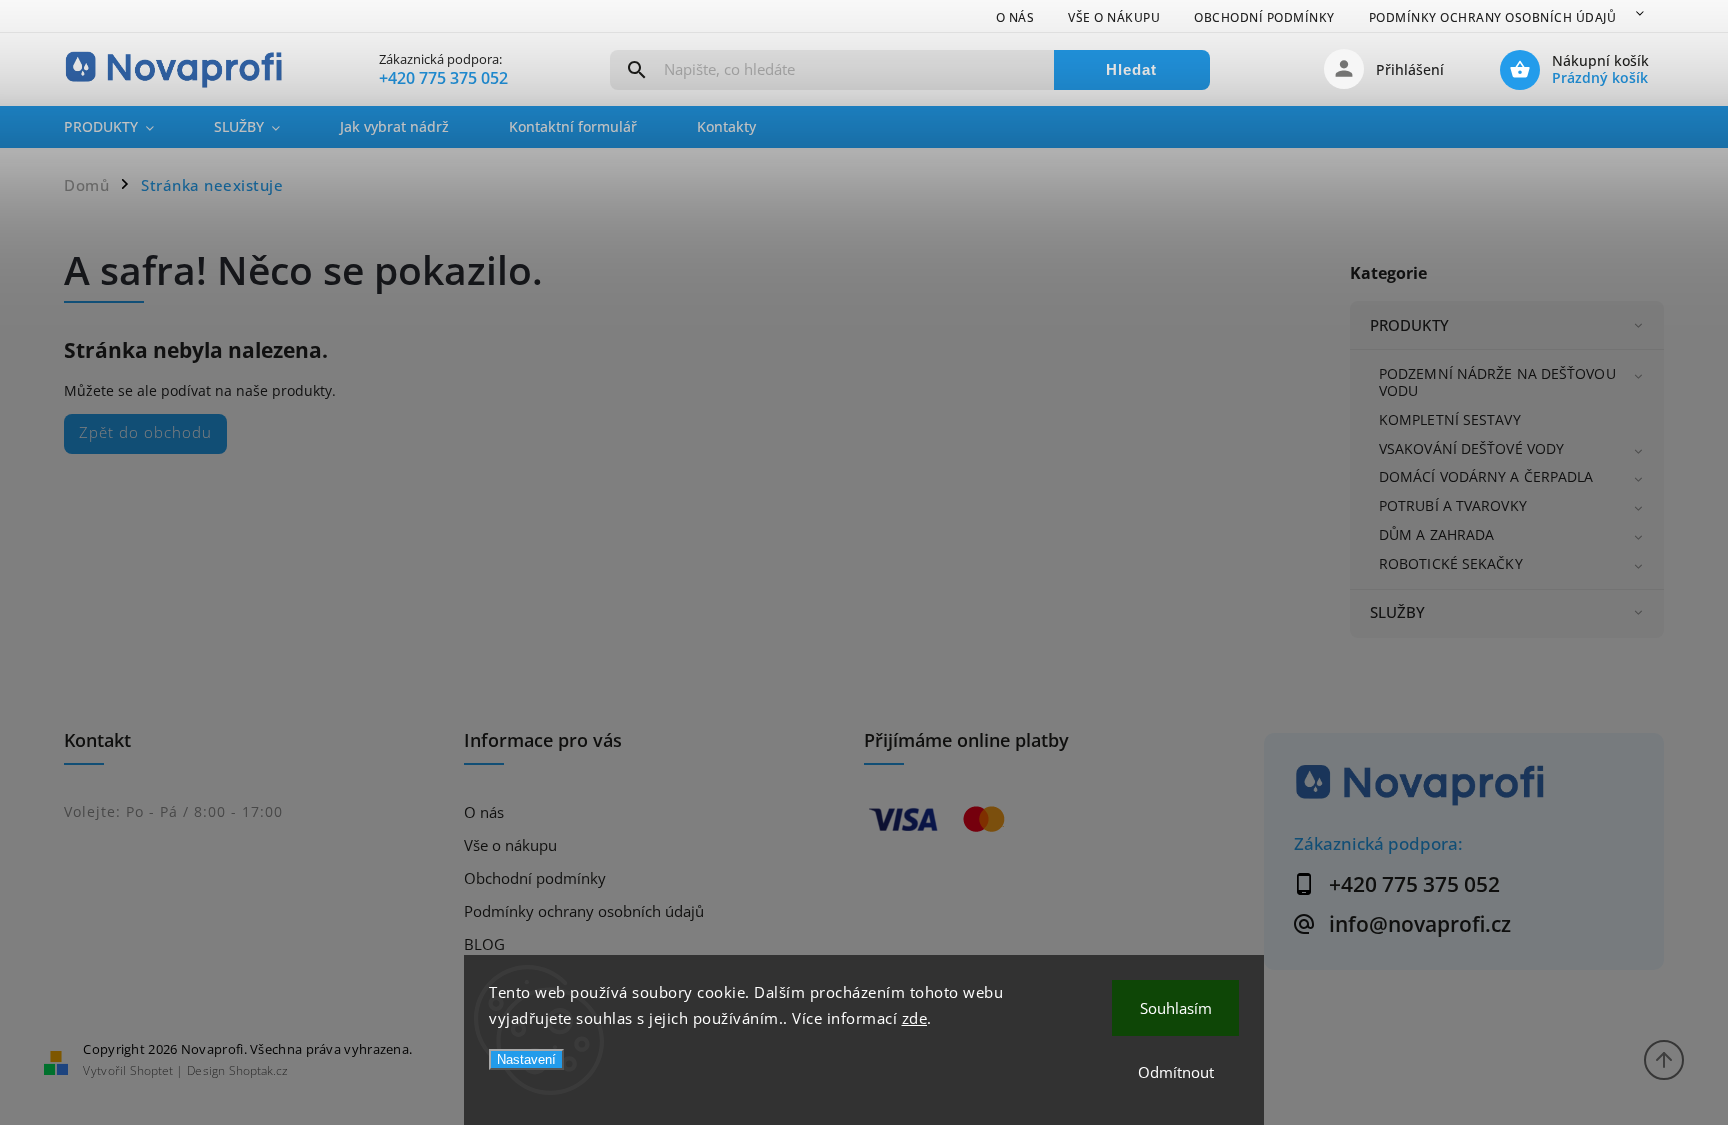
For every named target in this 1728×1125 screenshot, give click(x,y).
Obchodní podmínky (1264, 17)
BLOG (484, 944)
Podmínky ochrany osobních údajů (1493, 17)
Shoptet (151, 1070)
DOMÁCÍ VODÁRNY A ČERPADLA (1486, 476)
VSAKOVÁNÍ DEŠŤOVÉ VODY (1471, 448)
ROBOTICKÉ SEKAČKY (1451, 563)
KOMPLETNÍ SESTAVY (1450, 419)
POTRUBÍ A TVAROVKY (1453, 505)
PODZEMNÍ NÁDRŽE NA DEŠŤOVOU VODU (1497, 382)
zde (915, 1018)
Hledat (1131, 69)
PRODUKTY (1409, 325)
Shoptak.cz (258, 1070)
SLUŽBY (1398, 612)
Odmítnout (1176, 1072)
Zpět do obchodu (145, 432)
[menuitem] (124, 127)
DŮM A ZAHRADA (1436, 534)
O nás (1015, 17)
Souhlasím (1176, 1008)
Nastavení (526, 1059)
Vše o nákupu (1114, 17)
